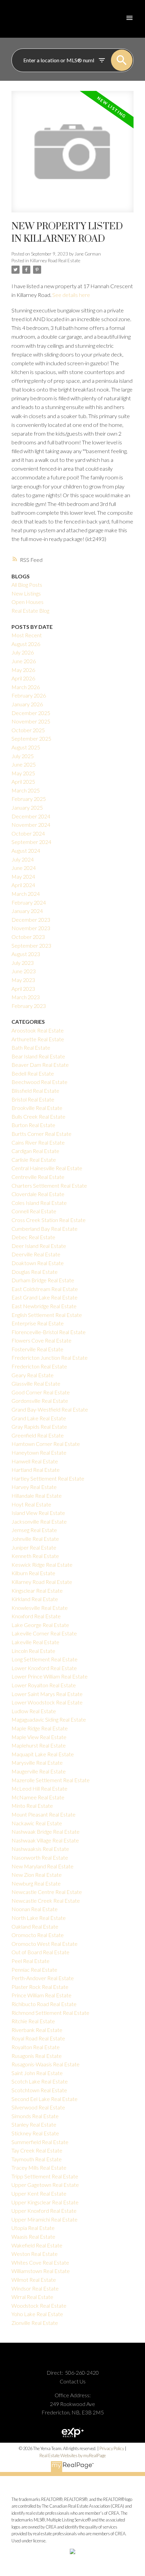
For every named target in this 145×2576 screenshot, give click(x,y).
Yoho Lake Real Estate (37, 2314)
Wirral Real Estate (32, 2297)
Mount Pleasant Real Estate (43, 1814)
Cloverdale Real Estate (38, 1194)
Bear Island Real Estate (38, 1056)
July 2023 (23, 963)
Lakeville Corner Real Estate (44, 1633)
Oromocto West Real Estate (45, 1944)
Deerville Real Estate (36, 1254)
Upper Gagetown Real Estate (45, 2185)
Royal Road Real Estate (38, 2038)
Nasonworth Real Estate (40, 1857)
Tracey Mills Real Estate (39, 2167)
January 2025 (27, 807)
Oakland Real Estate (35, 1926)
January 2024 (27, 911)
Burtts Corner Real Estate (41, 1134)
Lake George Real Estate (40, 1625)
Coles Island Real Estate (39, 1203)
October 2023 (28, 937)
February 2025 (29, 799)
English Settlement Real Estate (47, 1315)
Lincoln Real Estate (33, 1651)
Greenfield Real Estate (38, 1435)
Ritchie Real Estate (33, 2021)
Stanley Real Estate (34, 2124)
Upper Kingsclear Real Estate (45, 2202)
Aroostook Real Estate (38, 1030)
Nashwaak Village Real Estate (45, 1840)
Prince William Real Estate (41, 1995)
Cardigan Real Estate (35, 1151)
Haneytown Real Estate (39, 1452)
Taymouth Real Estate (37, 2159)
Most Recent (27, 635)
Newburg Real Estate (36, 1883)
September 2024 (31, 842)
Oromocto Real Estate (38, 1935)
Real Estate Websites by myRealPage (73, 2455)
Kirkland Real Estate (35, 1599)
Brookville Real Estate (37, 1108)
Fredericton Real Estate (39, 1366)
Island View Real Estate (38, 1513)
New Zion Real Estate (37, 1875)
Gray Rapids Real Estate (39, 1427)
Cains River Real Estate (38, 1142)
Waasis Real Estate (33, 2236)
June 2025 (24, 764)
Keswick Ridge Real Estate (42, 1565)
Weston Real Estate (35, 2254)
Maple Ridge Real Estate (40, 1728)
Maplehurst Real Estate (39, 1745)
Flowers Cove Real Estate (41, 1340)
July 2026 (23, 652)
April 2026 (23, 678)
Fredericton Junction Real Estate (50, 1358)
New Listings (26, 593)
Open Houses (27, 602)
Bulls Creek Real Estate (38, 1116)
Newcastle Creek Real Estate (46, 1901)
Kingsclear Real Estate (37, 1590)
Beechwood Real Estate (39, 1082)
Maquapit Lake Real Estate (43, 1754)
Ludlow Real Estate (34, 1711)
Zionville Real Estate (35, 2323)
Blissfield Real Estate (35, 1091)
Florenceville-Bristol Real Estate (49, 1332)
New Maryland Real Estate (42, 1866)
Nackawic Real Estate (37, 1823)
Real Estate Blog (30, 611)
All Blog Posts (27, 585)
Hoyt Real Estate (31, 1504)
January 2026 (27, 704)
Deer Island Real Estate (39, 1246)
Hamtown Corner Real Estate (46, 1444)
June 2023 (24, 971)
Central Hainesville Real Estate (47, 1168)
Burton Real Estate (33, 1125)
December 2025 (31, 713)
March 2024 (26, 894)
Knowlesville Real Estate (40, 1608)
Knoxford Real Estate (36, 1616)
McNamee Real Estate (38, 1797)
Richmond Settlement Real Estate (50, 2013)
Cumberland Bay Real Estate (45, 1229)
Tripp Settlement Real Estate (45, 2176)
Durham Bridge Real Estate (43, 1280)
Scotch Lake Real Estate (40, 2081)
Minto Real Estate (32, 1806)
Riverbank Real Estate (37, 2030)
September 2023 (31, 945)
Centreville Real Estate (38, 1177)
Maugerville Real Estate (39, 1771)
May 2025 (23, 773)
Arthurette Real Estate (38, 1039)
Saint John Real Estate (37, 2073)
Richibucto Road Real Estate (44, 2004)
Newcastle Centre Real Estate (47, 1892)
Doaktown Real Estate (38, 1263)
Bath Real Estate (31, 1047)
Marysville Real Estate (37, 1762)
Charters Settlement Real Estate (49, 1185)
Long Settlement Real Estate (45, 1659)
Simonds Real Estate (35, 2116)
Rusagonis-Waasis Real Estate (46, 2064)
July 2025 (23, 756)
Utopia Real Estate (33, 2228)
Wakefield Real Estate (37, 2245)
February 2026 (29, 695)
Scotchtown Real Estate (39, 2090)
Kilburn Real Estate (33, 1573)
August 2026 (26, 644)
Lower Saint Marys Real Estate (47, 1694)
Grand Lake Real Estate (39, 1418)
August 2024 (26, 851)
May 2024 (23, 876)
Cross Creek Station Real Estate (49, 1220)
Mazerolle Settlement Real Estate (51, 1780)
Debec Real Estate (33, 1237)
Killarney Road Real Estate (55, 261)
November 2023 (31, 928)
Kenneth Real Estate (35, 1556)
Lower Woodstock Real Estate (47, 1702)
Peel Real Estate (31, 1961)
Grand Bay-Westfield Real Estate (50, 1409)
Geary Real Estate (33, 1375)
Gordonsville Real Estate (40, 1401)
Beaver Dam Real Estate (40, 1065)
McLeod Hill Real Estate (39, 1788)
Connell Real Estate (34, 1211)
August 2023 (26, 954)
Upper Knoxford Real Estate (44, 2211)
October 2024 (28, 833)
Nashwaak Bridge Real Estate (46, 1832)
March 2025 (26, 790)
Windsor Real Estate (35, 2288)
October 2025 (28, 730)
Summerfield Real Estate (40, 2142)
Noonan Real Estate (35, 1909)
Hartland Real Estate (36, 1470)
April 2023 (23, 989)
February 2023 (29, 1006)
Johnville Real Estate (35, 1539)
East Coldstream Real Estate (45, 1289)
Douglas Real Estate (35, 1272)
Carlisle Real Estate (34, 1160)
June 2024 (24, 868)
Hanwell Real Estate (35, 1461)
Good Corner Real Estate (41, 1392)
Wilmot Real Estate (34, 2280)
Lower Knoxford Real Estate (44, 1668)
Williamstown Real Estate (41, 2271)
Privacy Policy (112, 2448)
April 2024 (23, 885)
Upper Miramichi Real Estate (45, 2219)
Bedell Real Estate (33, 1073)
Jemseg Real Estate (34, 1530)
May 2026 (23, 670)
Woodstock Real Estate (39, 2306)
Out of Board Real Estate (40, 1952)
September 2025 (31, 738)
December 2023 (31, 920)
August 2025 (26, 747)
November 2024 (31, 825)
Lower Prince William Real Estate (50, 1676)
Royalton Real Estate (36, 2047)
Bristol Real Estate (33, 1099)
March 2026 (26, 687)
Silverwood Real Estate (38, 2107)
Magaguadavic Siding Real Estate (49, 1719)
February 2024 (29, 902)
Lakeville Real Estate (35, 1642)
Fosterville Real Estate (37, 1349)
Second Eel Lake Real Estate (45, 2099)
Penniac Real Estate (34, 1970)
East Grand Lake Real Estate (45, 1297)
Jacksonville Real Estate (39, 1521)
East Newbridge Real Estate (44, 1306)
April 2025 (23, 782)
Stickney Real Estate (35, 2133)
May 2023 (23, 980)
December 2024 (31, 816)
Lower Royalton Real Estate (44, 1685)
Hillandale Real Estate (37, 1496)
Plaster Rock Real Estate (40, 1987)
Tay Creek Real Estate (37, 2150)
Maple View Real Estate (39, 1737)
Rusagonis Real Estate (37, 2056)
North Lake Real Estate (39, 1918)
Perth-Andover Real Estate (43, 1978)
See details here (71, 295)
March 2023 (26, 997)
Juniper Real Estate (34, 1547)
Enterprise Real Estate (38, 1323)
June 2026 (24, 661)
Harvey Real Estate (34, 1487)
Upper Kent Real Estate (39, 2193)
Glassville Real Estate (36, 1383)
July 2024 (23, 859)
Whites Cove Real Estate (40, 2262)
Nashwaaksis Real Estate (40, 1849)
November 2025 (31, 721)
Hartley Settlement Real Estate (48, 1478)
